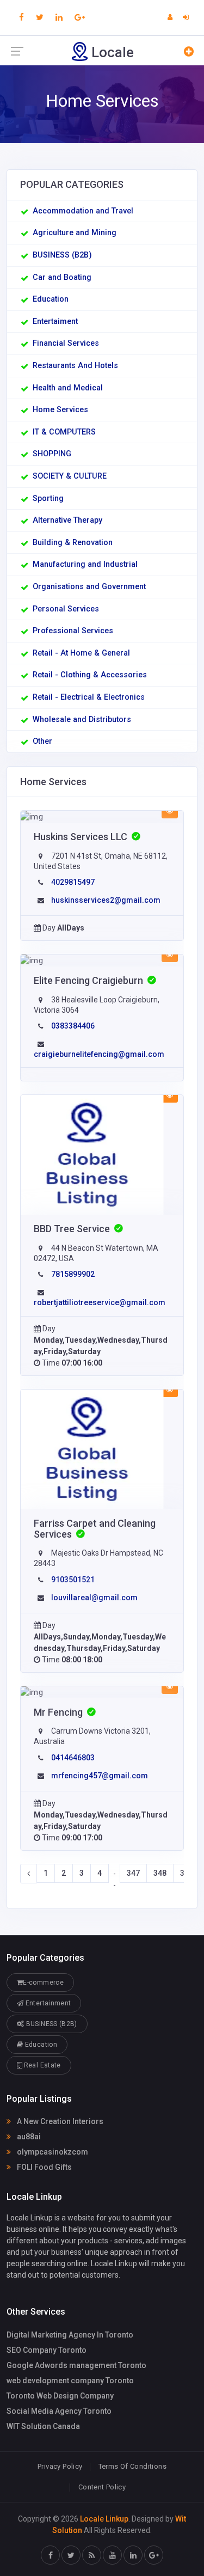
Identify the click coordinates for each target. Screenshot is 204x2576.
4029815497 (73, 882)
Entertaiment (55, 322)
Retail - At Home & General (81, 653)
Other (42, 741)
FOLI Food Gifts (44, 2167)
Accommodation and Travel (83, 211)
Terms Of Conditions (132, 2466)
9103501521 (73, 1580)
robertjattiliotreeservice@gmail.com (100, 1302)
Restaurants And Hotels (75, 366)
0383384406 (73, 1026)
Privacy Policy (60, 2466)
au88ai (28, 2137)
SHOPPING (52, 454)
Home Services (60, 410)
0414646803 (73, 1758)
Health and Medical (68, 388)
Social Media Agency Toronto (59, 2411)
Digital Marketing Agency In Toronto (70, 2335)
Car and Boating (62, 277)
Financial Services (66, 343)
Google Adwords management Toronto (76, 2365)
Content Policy (102, 2487)
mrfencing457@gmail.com (100, 1776)
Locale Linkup (104, 2519)
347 (133, 1873)
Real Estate (41, 2065)
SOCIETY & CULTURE (70, 476)
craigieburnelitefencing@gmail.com (99, 1054)
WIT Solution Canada (43, 2426)
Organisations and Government (89, 587)
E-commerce (43, 1983)
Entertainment (47, 2003)
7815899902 (73, 1274)
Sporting (48, 498)
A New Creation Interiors (59, 2121)
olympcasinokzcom (52, 2152)
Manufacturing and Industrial (85, 564)
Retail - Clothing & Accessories (90, 675)
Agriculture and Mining (75, 233)
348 (160, 1873)
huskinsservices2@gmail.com (106, 900)
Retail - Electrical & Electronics (89, 697)
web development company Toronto (70, 2381)
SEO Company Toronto (47, 2350)
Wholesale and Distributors (82, 720)
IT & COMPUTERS (64, 432)
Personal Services (66, 609)
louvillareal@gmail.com (94, 1598)
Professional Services (73, 631)
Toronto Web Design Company (60, 2396)
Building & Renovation (73, 543)
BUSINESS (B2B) (62, 255)
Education (51, 299)
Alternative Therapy (67, 520)
